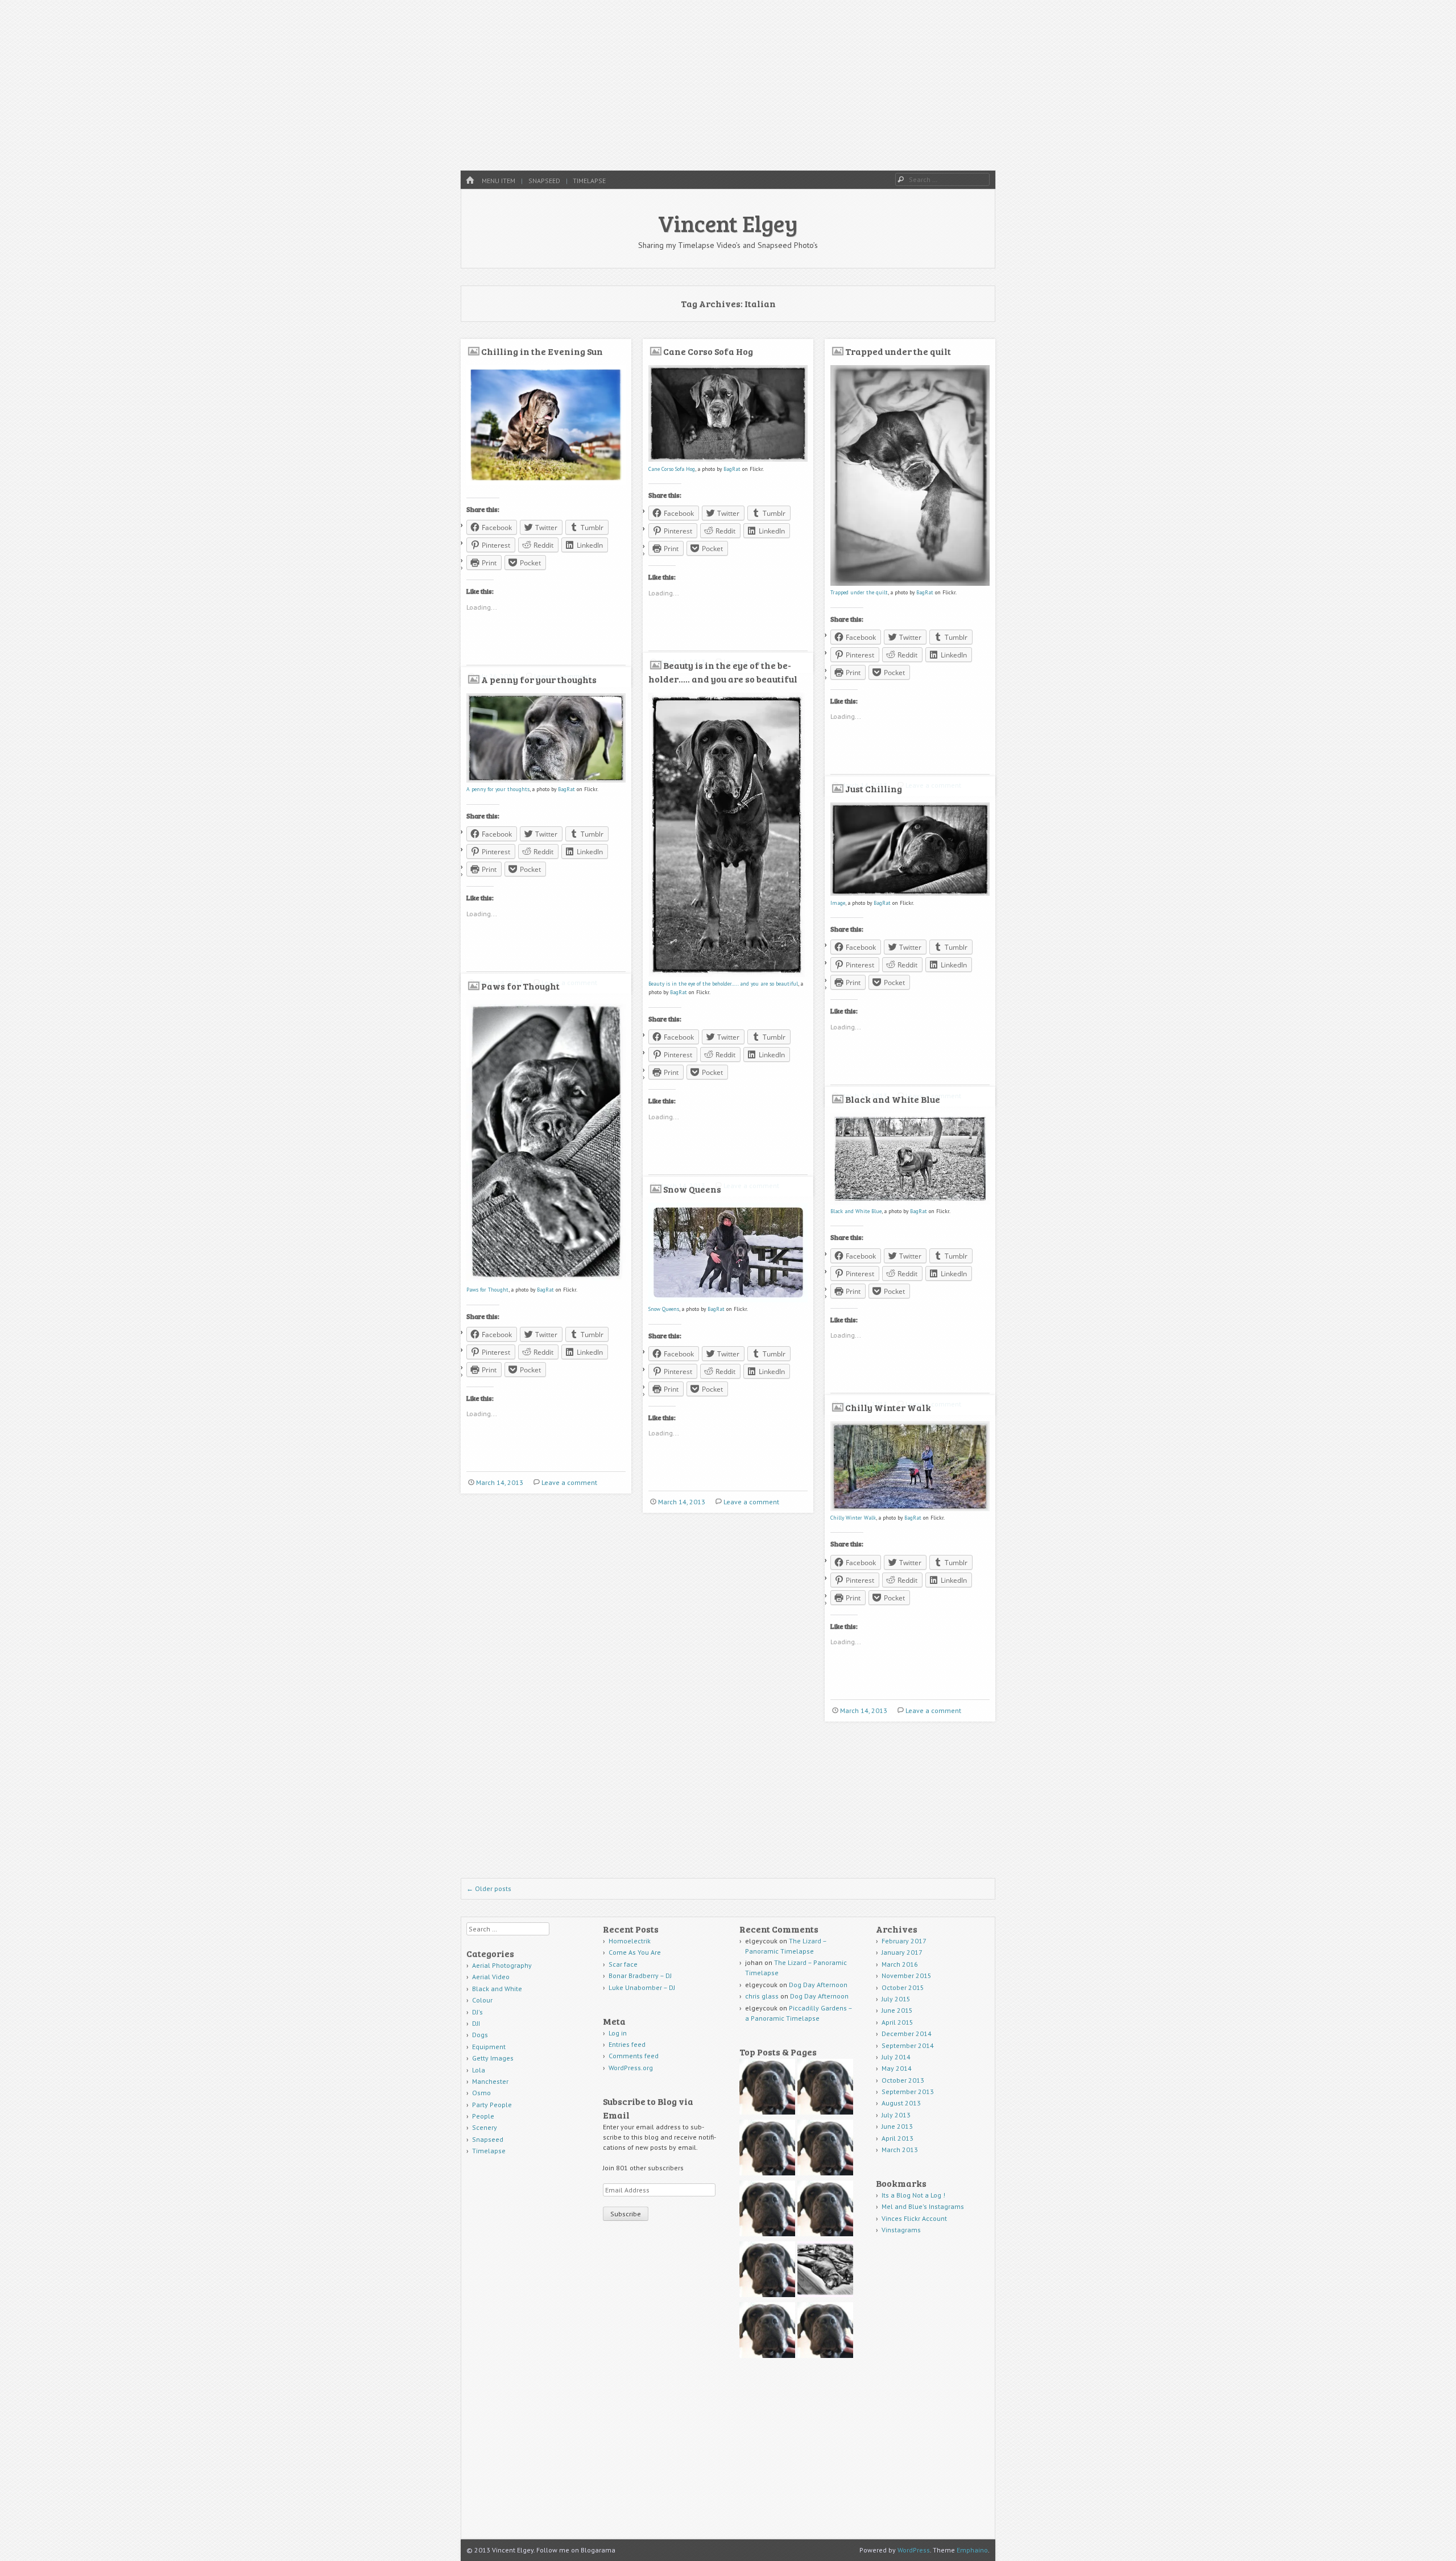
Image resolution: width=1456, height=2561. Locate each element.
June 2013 (897, 2126)
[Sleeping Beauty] (825, 2271)
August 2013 (901, 2103)
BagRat (732, 469)
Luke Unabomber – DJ (642, 1987)
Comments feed (634, 2056)
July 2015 (896, 1999)
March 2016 (900, 1964)
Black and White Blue (893, 1099)
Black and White (497, 1989)
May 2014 (897, 2068)
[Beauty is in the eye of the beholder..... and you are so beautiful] (727, 975)
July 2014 (896, 2057)
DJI (476, 2023)
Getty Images (493, 2058)
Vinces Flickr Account (914, 2218)
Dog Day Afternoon (818, 1985)
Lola (479, 2070)
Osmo (481, 2093)
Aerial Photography (502, 1965)
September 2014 (908, 2045)
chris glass (762, 1996)
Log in (618, 2033)
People (483, 2116)
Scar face (624, 1964)
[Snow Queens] (728, 1300)
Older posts (489, 1888)
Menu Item (499, 181)
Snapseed (544, 181)
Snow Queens (692, 1189)
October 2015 (903, 1987)
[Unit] (767, 2088)
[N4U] (767, 2210)
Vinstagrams (901, 2230)
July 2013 (896, 2115)
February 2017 (904, 1941)
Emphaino (972, 2550)
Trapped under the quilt (898, 351)
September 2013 (908, 2092)
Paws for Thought (520, 986)
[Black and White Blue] (910, 1203)
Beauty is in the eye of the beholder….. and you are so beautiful (723, 984)
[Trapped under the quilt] (910, 584)
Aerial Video (491, 1977)
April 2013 (897, 2138)
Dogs (480, 2035)
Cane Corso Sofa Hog (708, 351)
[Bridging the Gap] (767, 2149)
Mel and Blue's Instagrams (923, 2206)
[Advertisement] (728, 85)
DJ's (477, 2012)
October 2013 (903, 2080)
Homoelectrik (630, 1941)
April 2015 (897, 2022)
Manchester (490, 2081)
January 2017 (902, 1952)
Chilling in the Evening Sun (542, 351)
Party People (492, 2105)
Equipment (489, 2047)
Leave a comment (569, 1482)
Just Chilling (874, 789)
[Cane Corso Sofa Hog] (728, 460)
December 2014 (907, 2034)
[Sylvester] (825, 2332)
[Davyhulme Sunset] (767, 2332)
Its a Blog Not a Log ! (913, 2195)
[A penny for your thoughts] (546, 781)
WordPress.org (631, 2068)
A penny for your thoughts (539, 679)
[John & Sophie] (767, 2271)
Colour (482, 2000)
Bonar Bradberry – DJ (640, 1975)
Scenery (485, 2127)
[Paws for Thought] (546, 1281)
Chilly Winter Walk (888, 1407)
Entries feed (627, 2044)
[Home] (470, 181)
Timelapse (589, 181)
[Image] (910, 894)
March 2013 (900, 2150)
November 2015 (907, 1975)
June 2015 (897, 2010)
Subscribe (626, 2214)
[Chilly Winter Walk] (910, 1509)
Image (838, 903)
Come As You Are (635, 1952)
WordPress (914, 2550)
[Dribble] (825, 2088)
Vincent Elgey (728, 223)
